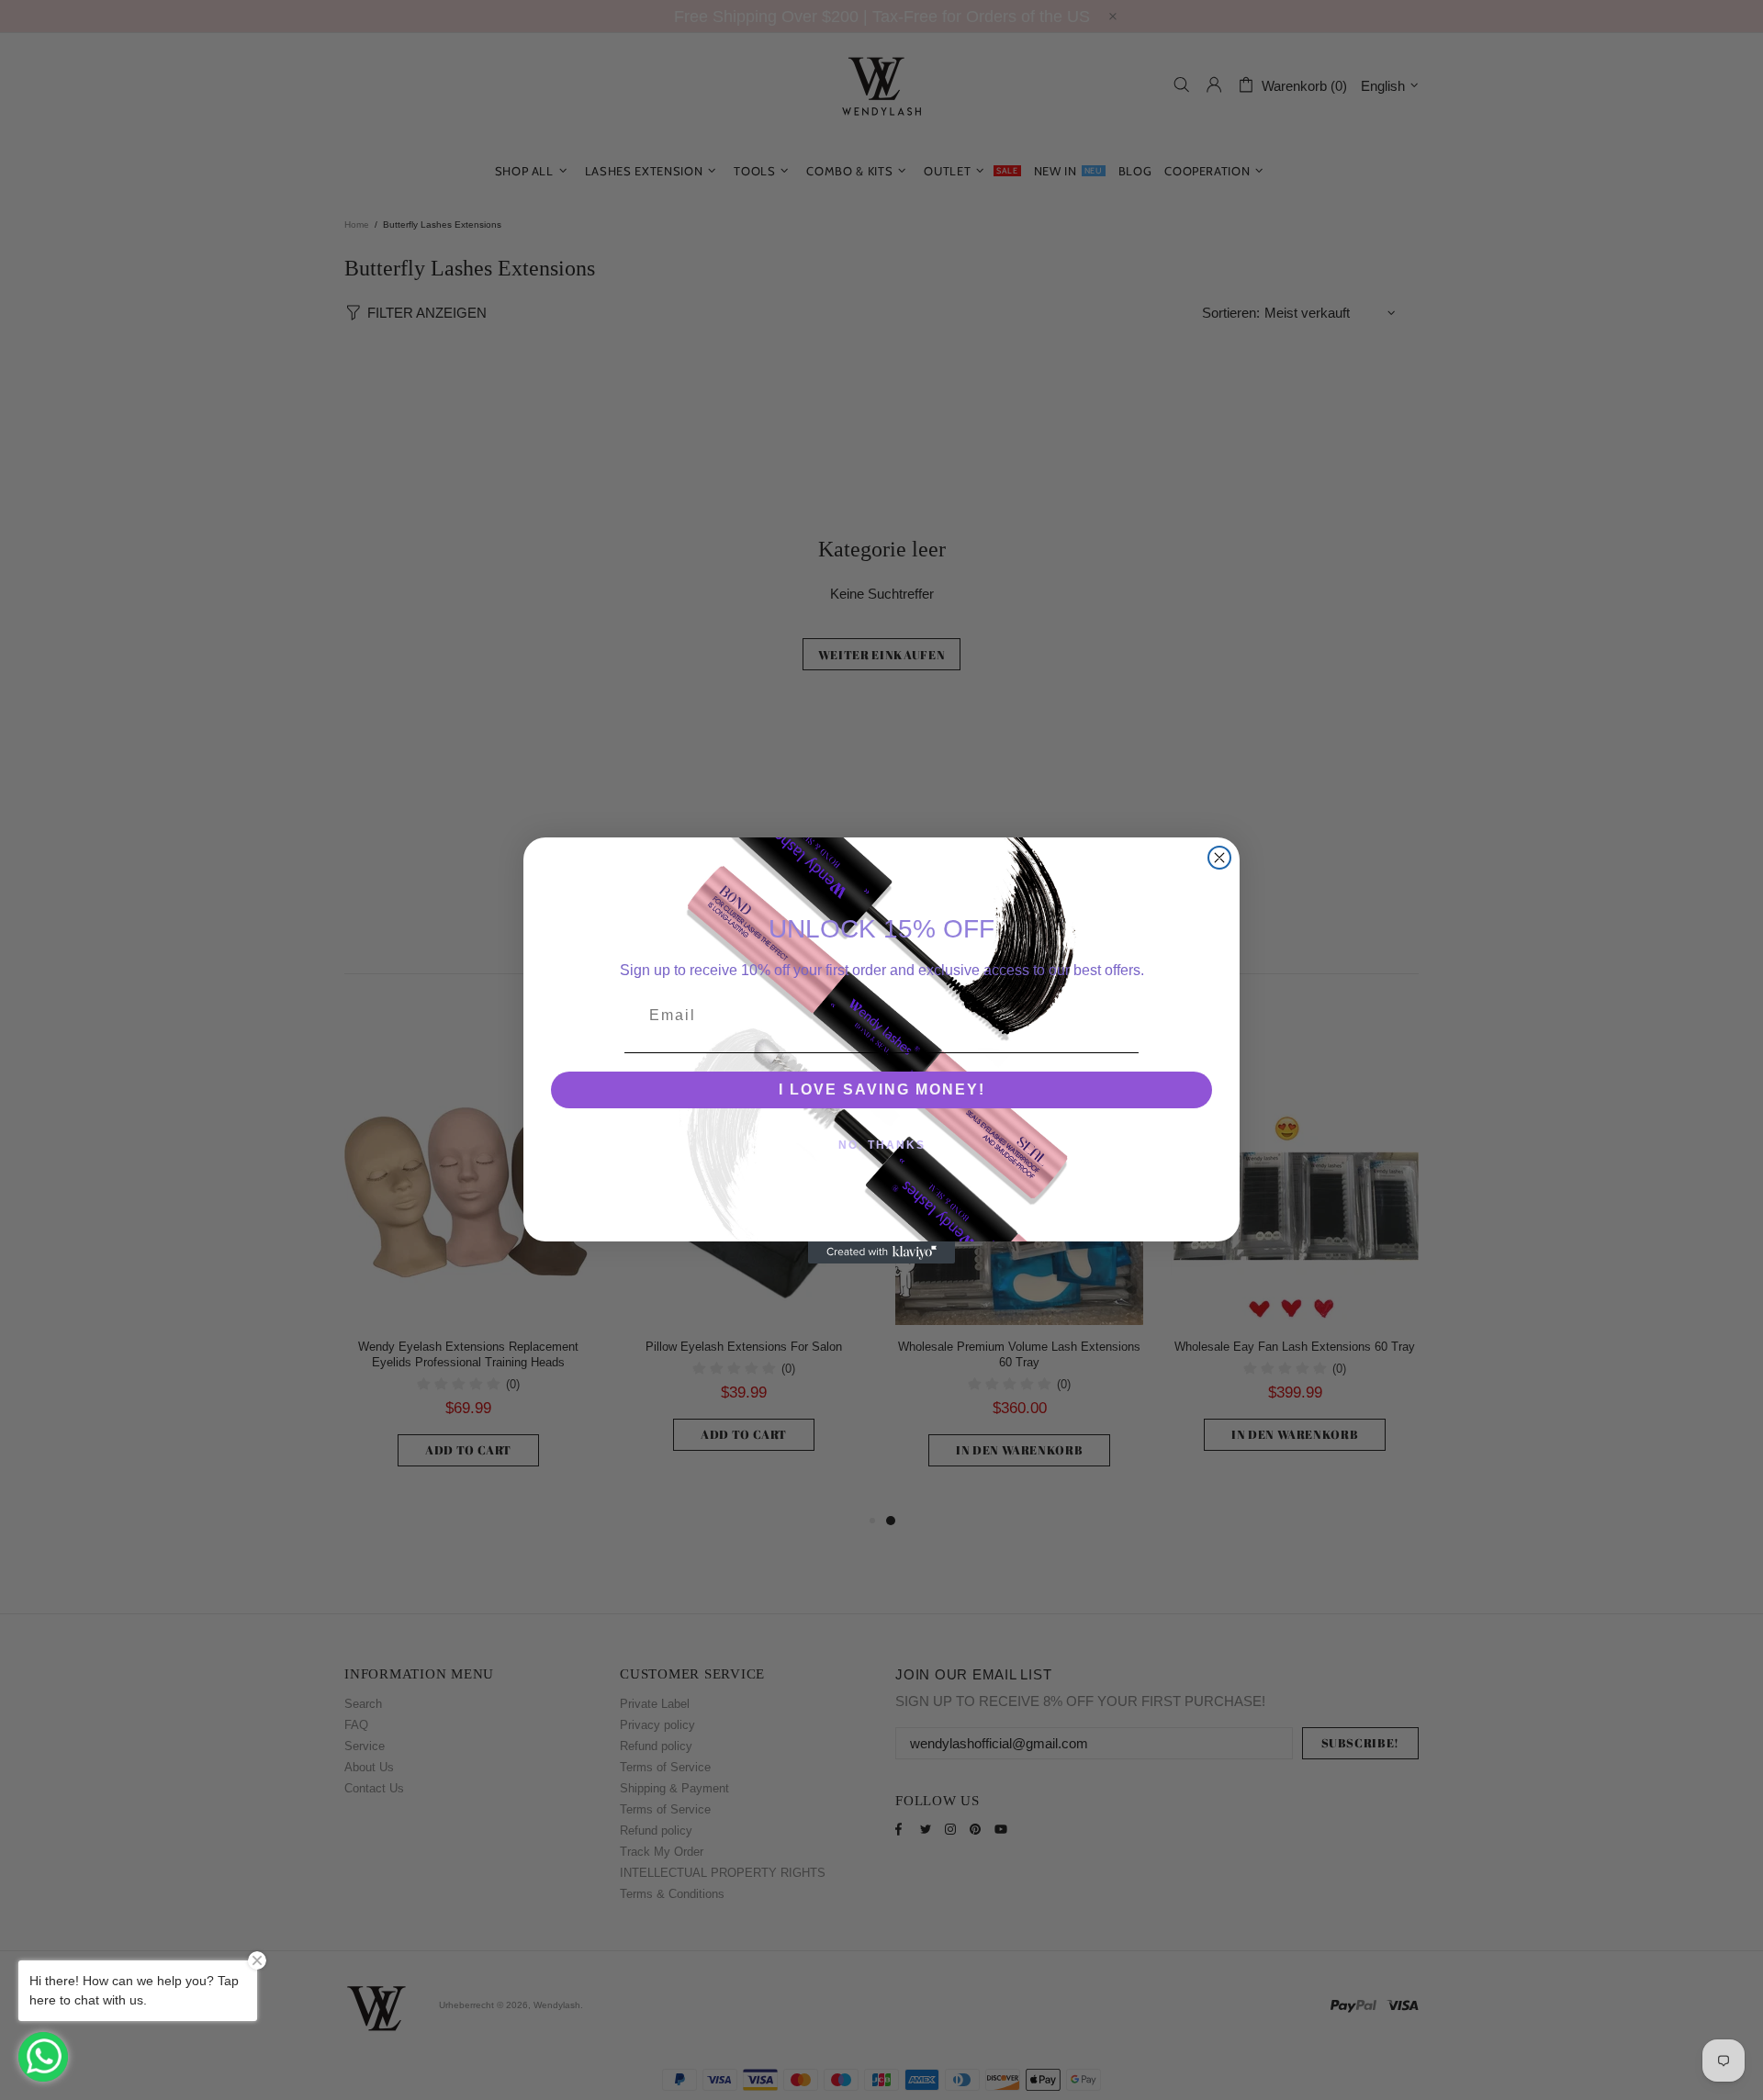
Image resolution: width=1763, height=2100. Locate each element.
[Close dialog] (1219, 858)
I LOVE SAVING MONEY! (882, 1089)
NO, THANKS (882, 1145)
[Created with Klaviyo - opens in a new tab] (881, 1252)
